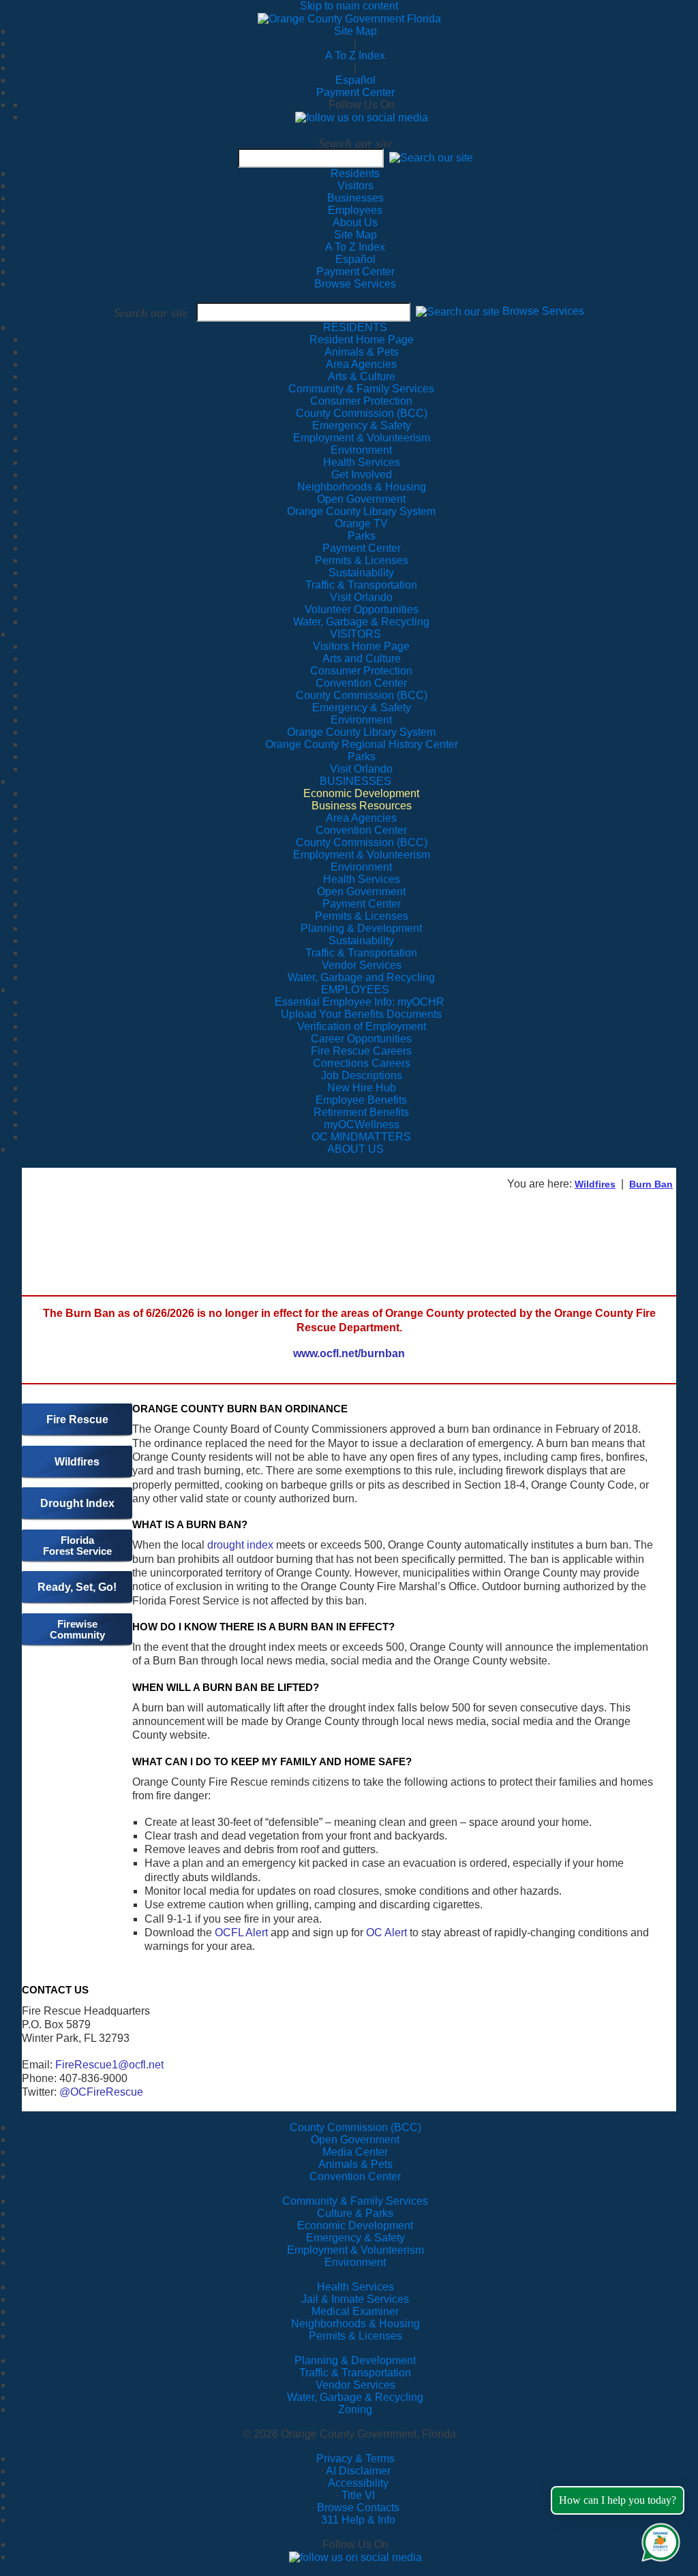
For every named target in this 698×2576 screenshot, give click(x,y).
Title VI (358, 2495)
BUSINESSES (355, 781)
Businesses (355, 198)
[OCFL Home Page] (349, 18)
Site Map (355, 31)
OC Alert (386, 1933)
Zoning (355, 2409)
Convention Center (355, 2176)
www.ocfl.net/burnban (349, 1353)
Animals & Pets (355, 2164)
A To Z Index (355, 56)
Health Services (355, 2287)
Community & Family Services (361, 389)
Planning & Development (355, 2360)
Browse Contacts (358, 2508)
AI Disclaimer (358, 2471)
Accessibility (358, 2483)
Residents (355, 173)
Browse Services (355, 284)
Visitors (355, 186)
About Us (355, 222)
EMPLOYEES (355, 990)
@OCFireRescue (101, 2092)
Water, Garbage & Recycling (355, 2397)
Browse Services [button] (543, 312)
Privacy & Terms (355, 2458)
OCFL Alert (241, 1933)
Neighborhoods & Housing (355, 2324)
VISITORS (355, 634)
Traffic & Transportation (355, 2373)
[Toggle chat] (658, 2540)
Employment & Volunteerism (355, 2250)
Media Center (355, 2152)
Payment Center (355, 92)
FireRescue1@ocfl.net (109, 2065)
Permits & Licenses (355, 2336)
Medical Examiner (355, 2311)
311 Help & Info (358, 2520)
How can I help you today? (618, 2500)
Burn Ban (651, 1184)
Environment (355, 2262)
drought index (240, 1545)
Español (355, 80)
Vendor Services (355, 2385)
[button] (431, 158)
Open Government (355, 2140)
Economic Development (355, 2225)
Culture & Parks (355, 2213)
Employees (355, 210)
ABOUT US (355, 1149)
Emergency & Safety (355, 2238)
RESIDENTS (355, 327)
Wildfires (595, 1184)
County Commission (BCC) (355, 2127)
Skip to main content (349, 6)
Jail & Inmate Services (355, 2299)
